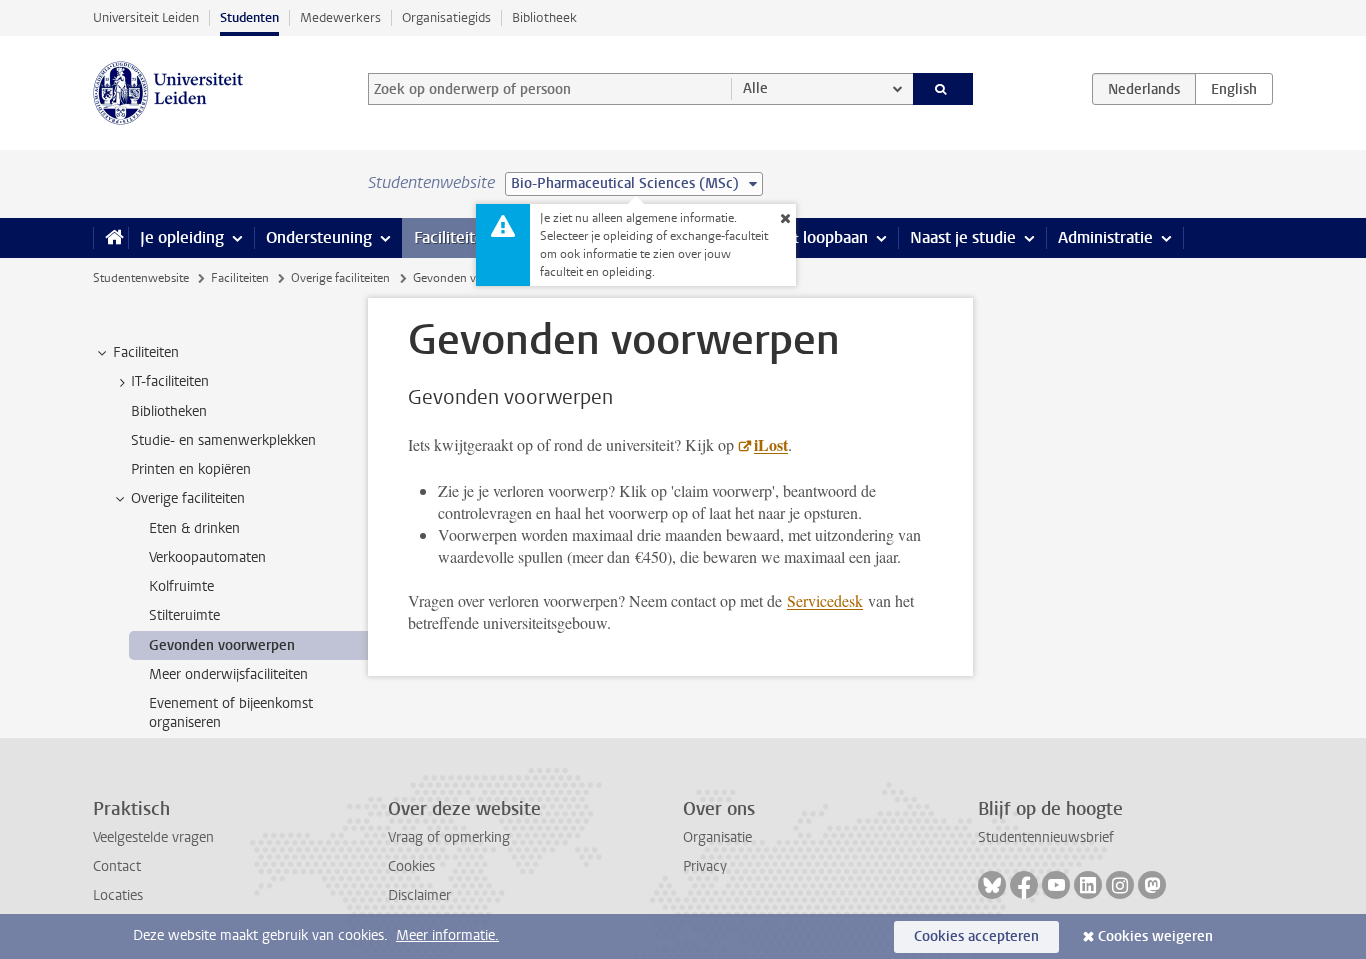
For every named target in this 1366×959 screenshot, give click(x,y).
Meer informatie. (447, 935)
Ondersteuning (319, 237)
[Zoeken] (943, 89)
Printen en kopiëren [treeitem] (191, 469)
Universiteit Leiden (146, 17)
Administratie (1105, 237)
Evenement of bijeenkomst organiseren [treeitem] (231, 713)
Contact (117, 866)
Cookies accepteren (976, 936)
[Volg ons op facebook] (1024, 885)
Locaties (118, 895)
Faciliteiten (453, 237)
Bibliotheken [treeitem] (169, 411)
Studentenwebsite (141, 278)
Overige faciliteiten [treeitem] (188, 498)
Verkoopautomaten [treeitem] (207, 557)
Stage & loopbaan (805, 237)
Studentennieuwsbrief (1046, 837)
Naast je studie (963, 237)
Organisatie (717, 837)
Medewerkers (340, 17)
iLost (771, 444)
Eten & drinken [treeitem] (194, 528)
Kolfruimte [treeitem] (181, 586)
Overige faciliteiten (340, 278)
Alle (755, 88)
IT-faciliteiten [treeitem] (170, 381)
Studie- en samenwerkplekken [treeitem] (223, 440)
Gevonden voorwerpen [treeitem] (222, 645)
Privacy (705, 866)
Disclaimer (419, 895)
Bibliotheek (544, 17)
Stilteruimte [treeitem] (184, 615)
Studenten (249, 17)
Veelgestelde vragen (153, 837)
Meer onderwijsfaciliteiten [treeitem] (228, 674)
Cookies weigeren (1155, 936)
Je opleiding (182, 237)
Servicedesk (825, 600)
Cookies (411, 866)
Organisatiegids (446, 17)
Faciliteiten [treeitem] (146, 352)
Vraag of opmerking (449, 837)
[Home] (110, 238)
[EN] (1234, 89)
